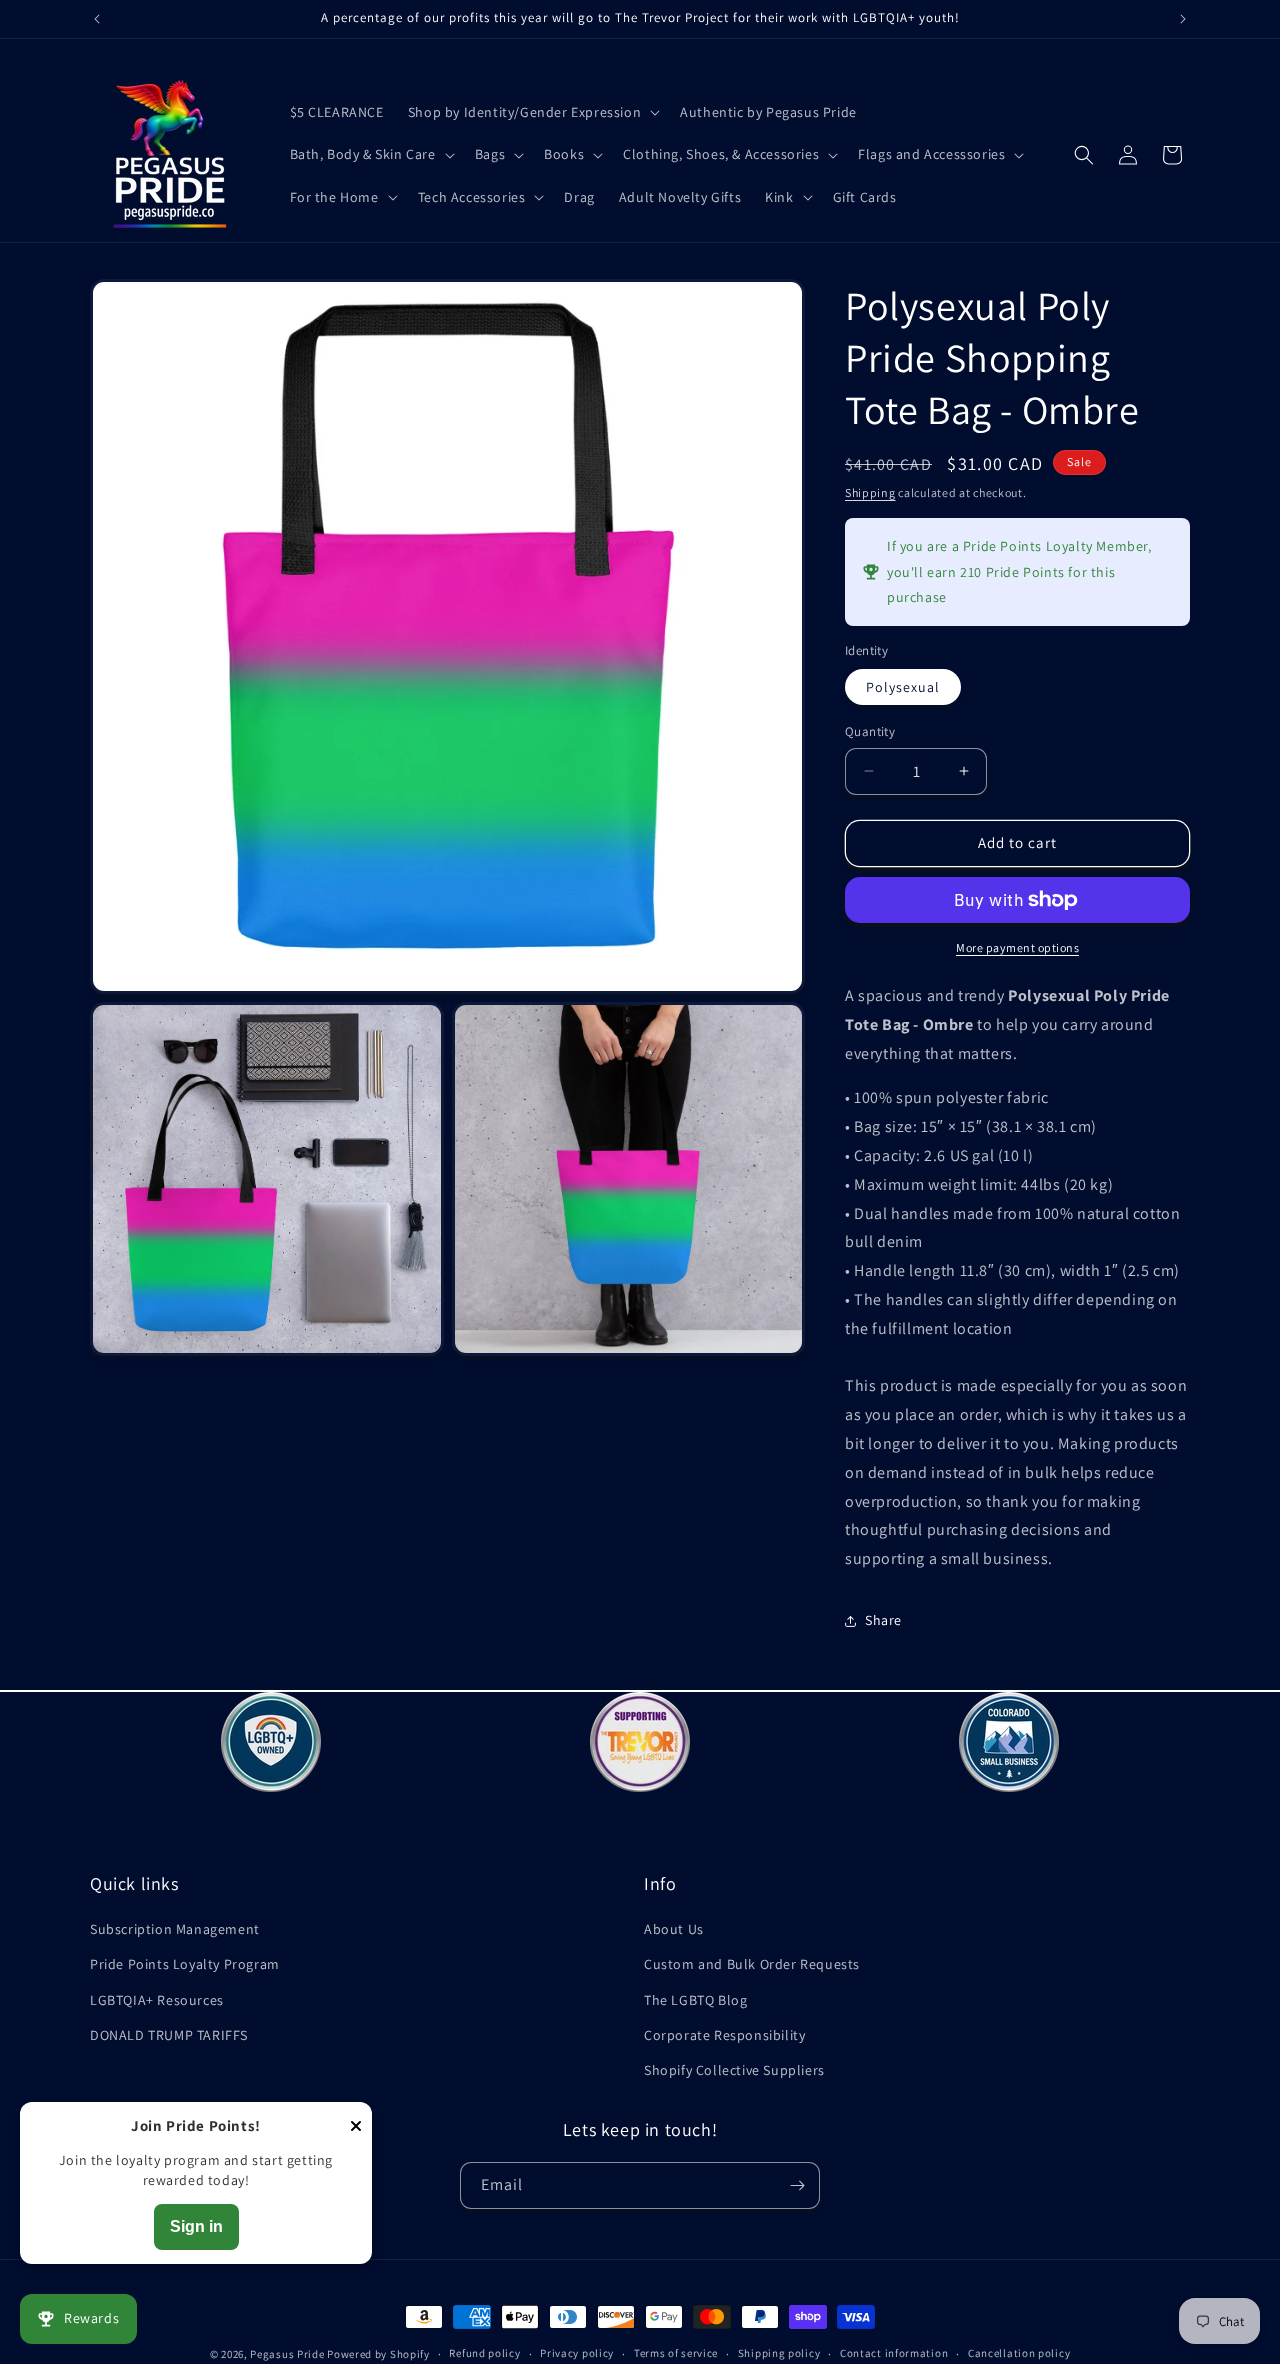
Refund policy (484, 2353)
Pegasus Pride (287, 2354)
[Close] (356, 2127)
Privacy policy (577, 2353)
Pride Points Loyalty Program (185, 1964)
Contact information (894, 2353)
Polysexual (903, 687)
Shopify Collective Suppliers (734, 2070)
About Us (674, 1929)
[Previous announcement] (97, 19)
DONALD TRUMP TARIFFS (169, 2035)
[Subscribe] (797, 2185)
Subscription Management (175, 1929)
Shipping (870, 492)
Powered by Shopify (378, 2354)
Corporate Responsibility (724, 2035)
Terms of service (676, 2353)
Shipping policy (779, 2353)
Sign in (196, 2226)
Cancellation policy (1019, 2353)
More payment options (1017, 947)
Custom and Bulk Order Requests (752, 1964)
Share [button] (883, 1620)
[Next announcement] (1183, 19)
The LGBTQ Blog (695, 2000)
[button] (532, 112)
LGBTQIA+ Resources (157, 2000)
